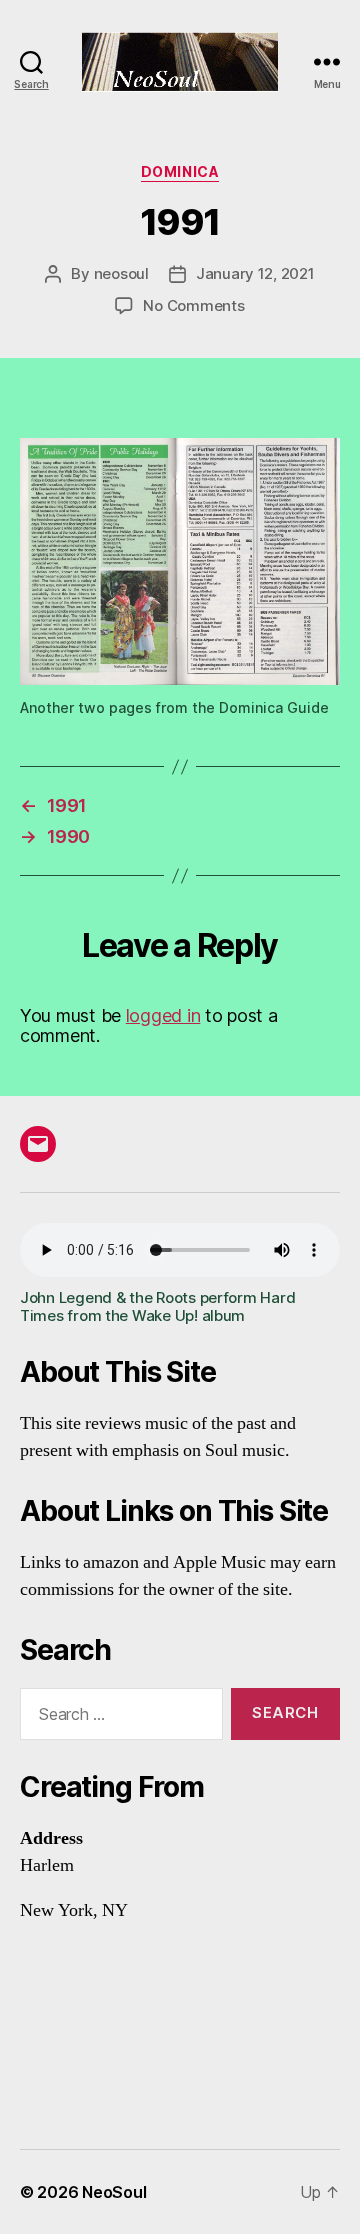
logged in (163, 1015)
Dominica (180, 171)
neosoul (121, 273)
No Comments (193, 305)
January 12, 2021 (255, 273)
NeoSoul (114, 2192)
